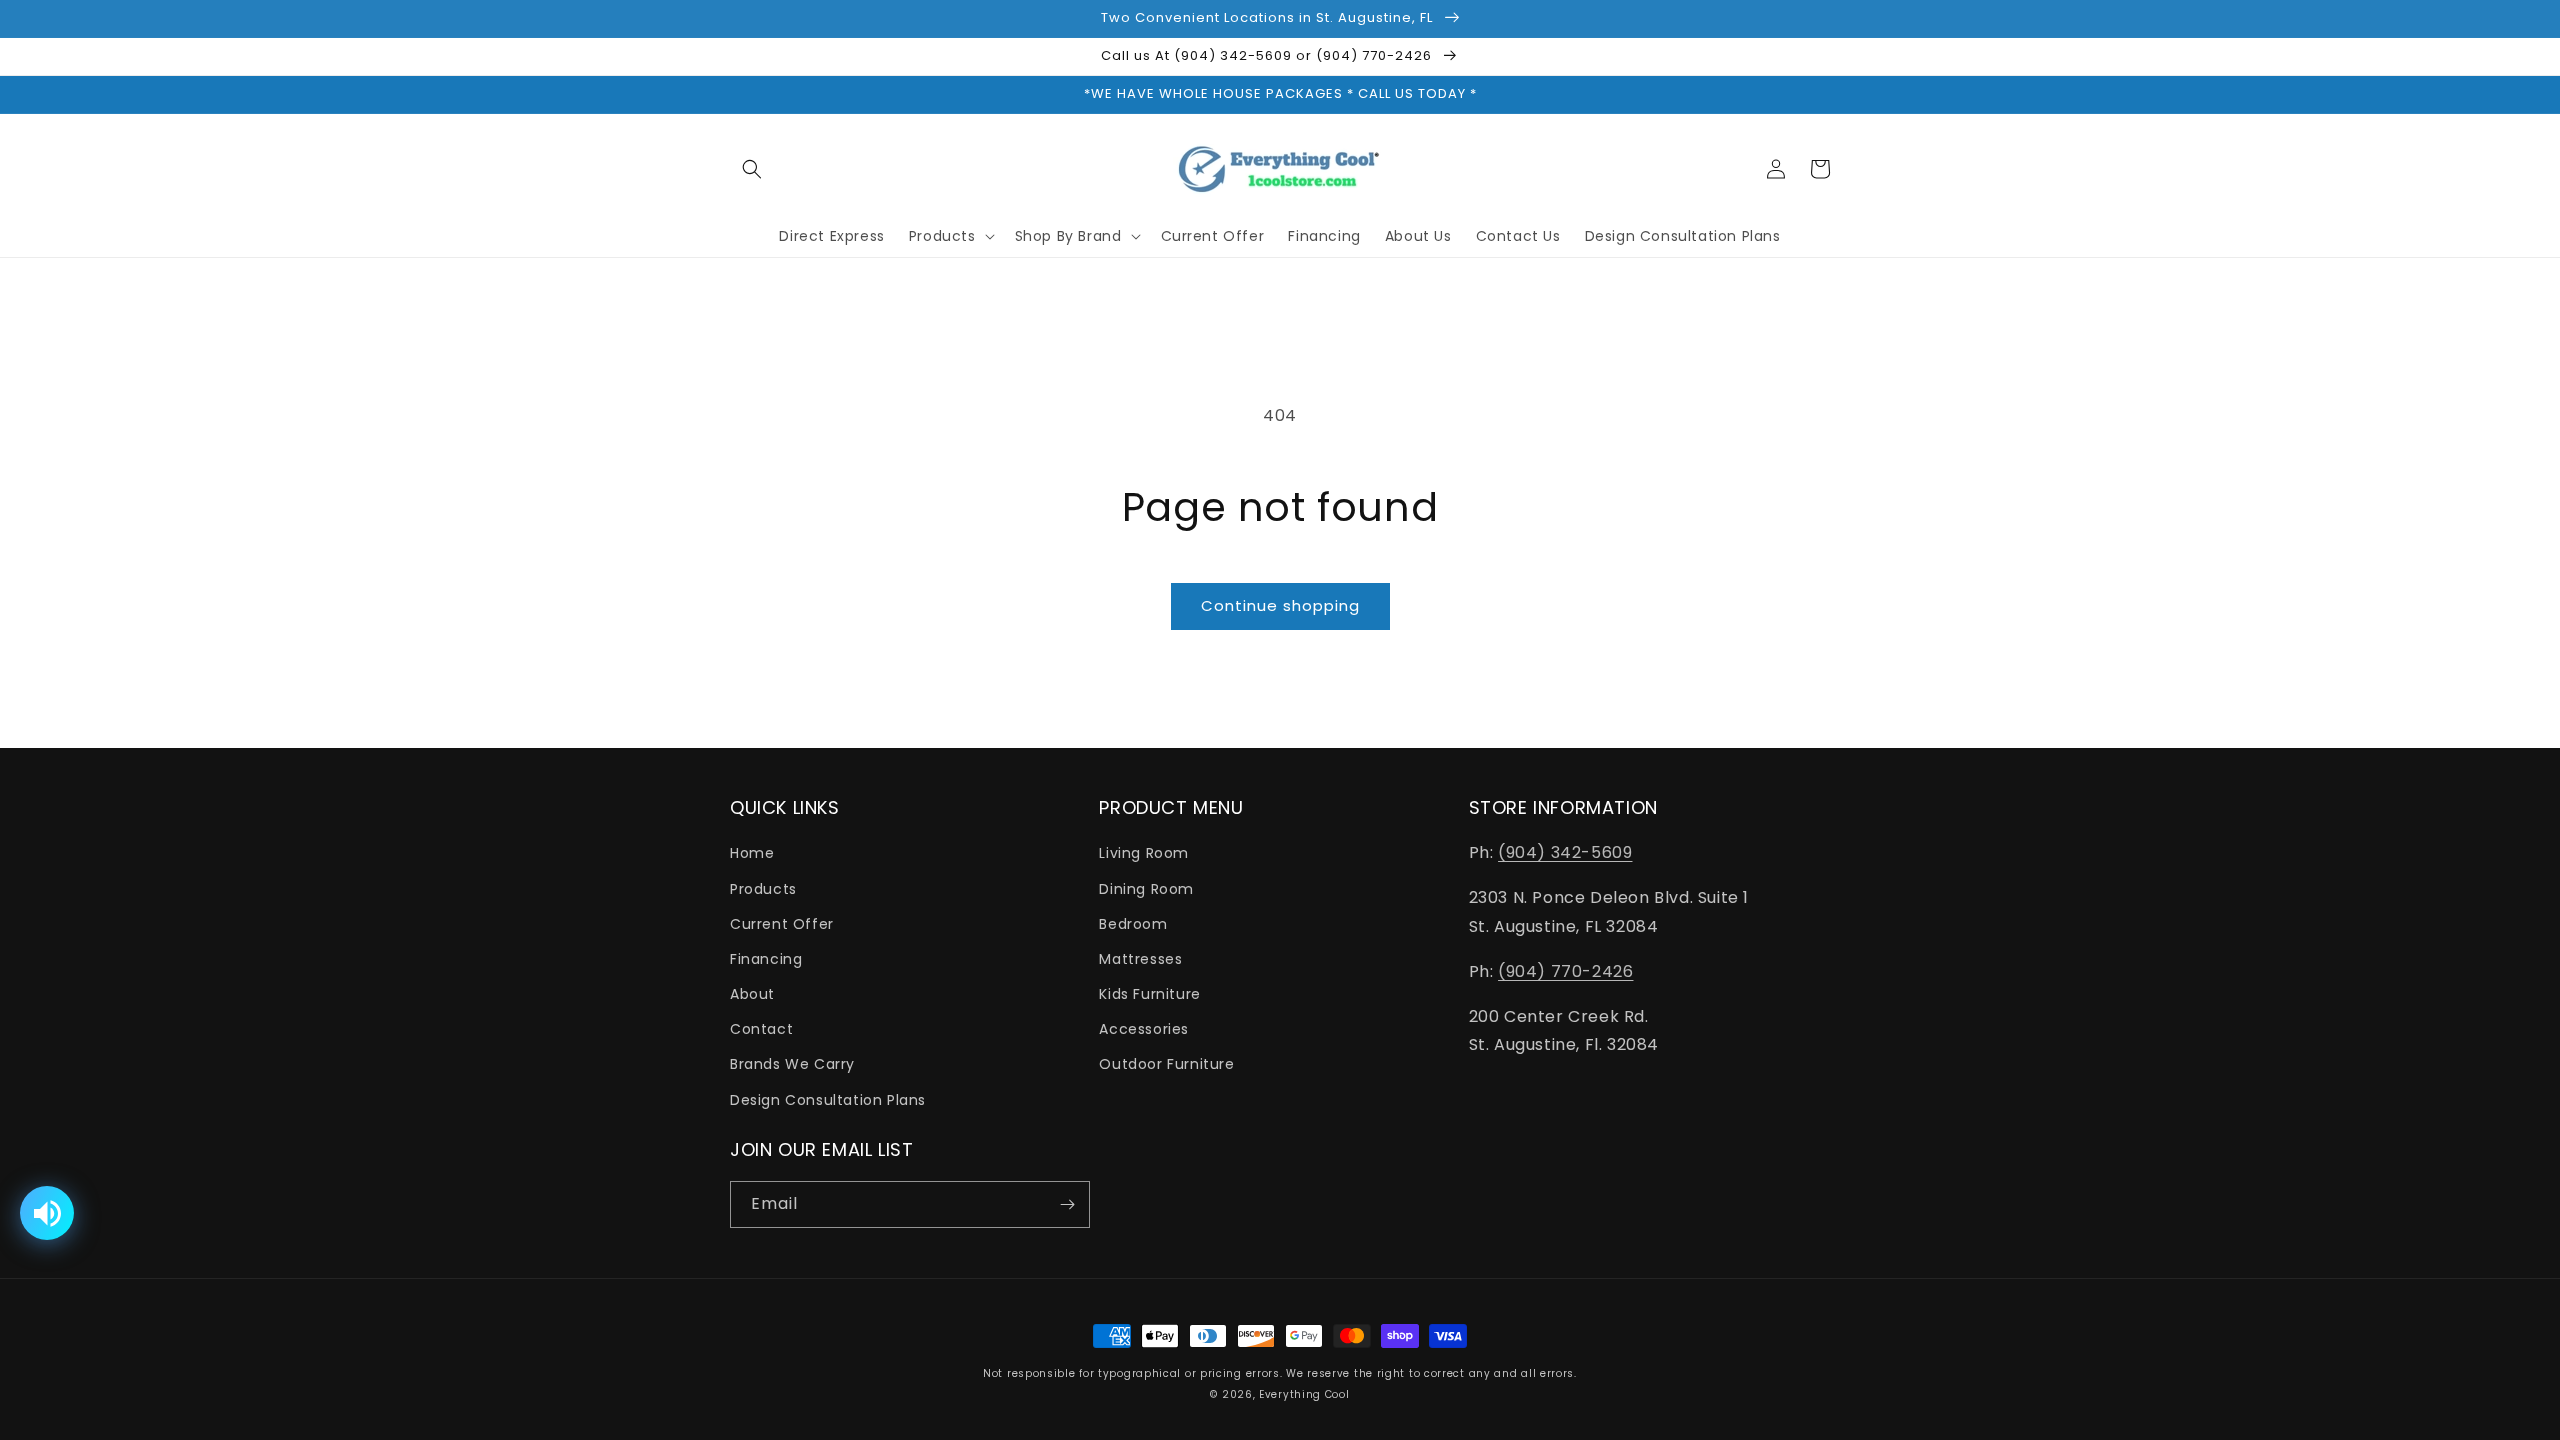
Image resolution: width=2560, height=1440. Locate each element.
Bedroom (1133, 924)
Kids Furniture (1149, 994)
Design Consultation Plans (828, 1100)
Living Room (1144, 853)
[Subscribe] (1067, 1204)
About (752, 994)
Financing (766, 959)
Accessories (1144, 1029)
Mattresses (1140, 959)
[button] (752, 169)
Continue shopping (1280, 605)
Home (752, 853)
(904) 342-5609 (1565, 852)
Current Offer (782, 924)
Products (763, 889)
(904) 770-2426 (1565, 971)
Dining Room (1146, 889)
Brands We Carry (792, 1064)
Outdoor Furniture (1166, 1064)
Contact (761, 1029)
